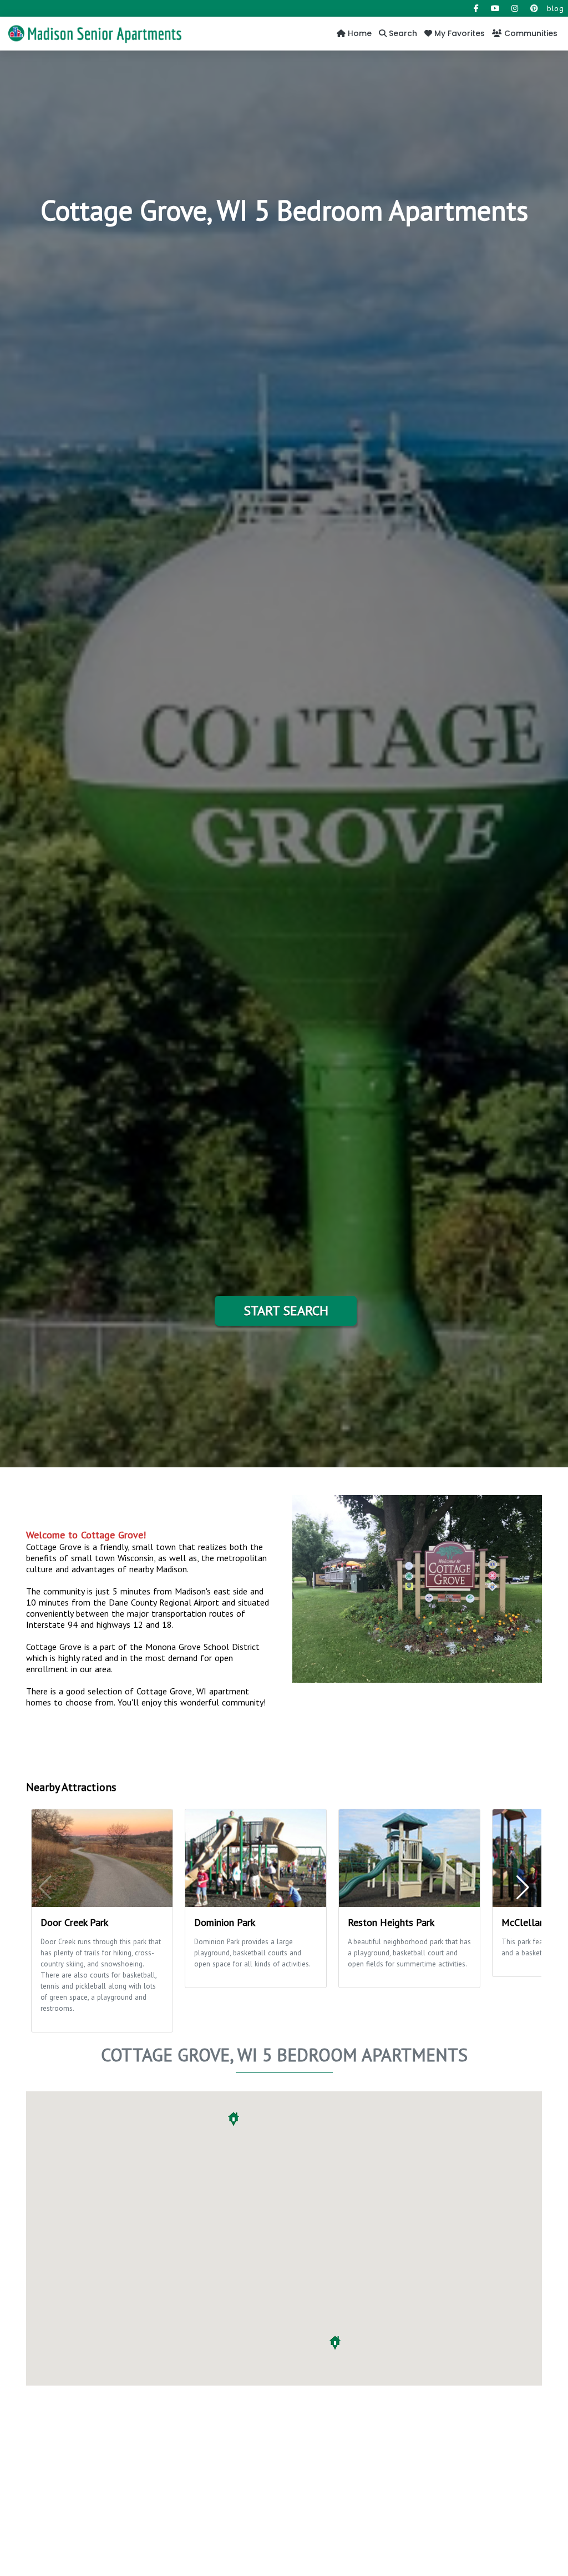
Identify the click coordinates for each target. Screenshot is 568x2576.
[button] (335, 2343)
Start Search (286, 1310)
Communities (530, 33)
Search (402, 33)
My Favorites (458, 33)
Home (359, 33)
